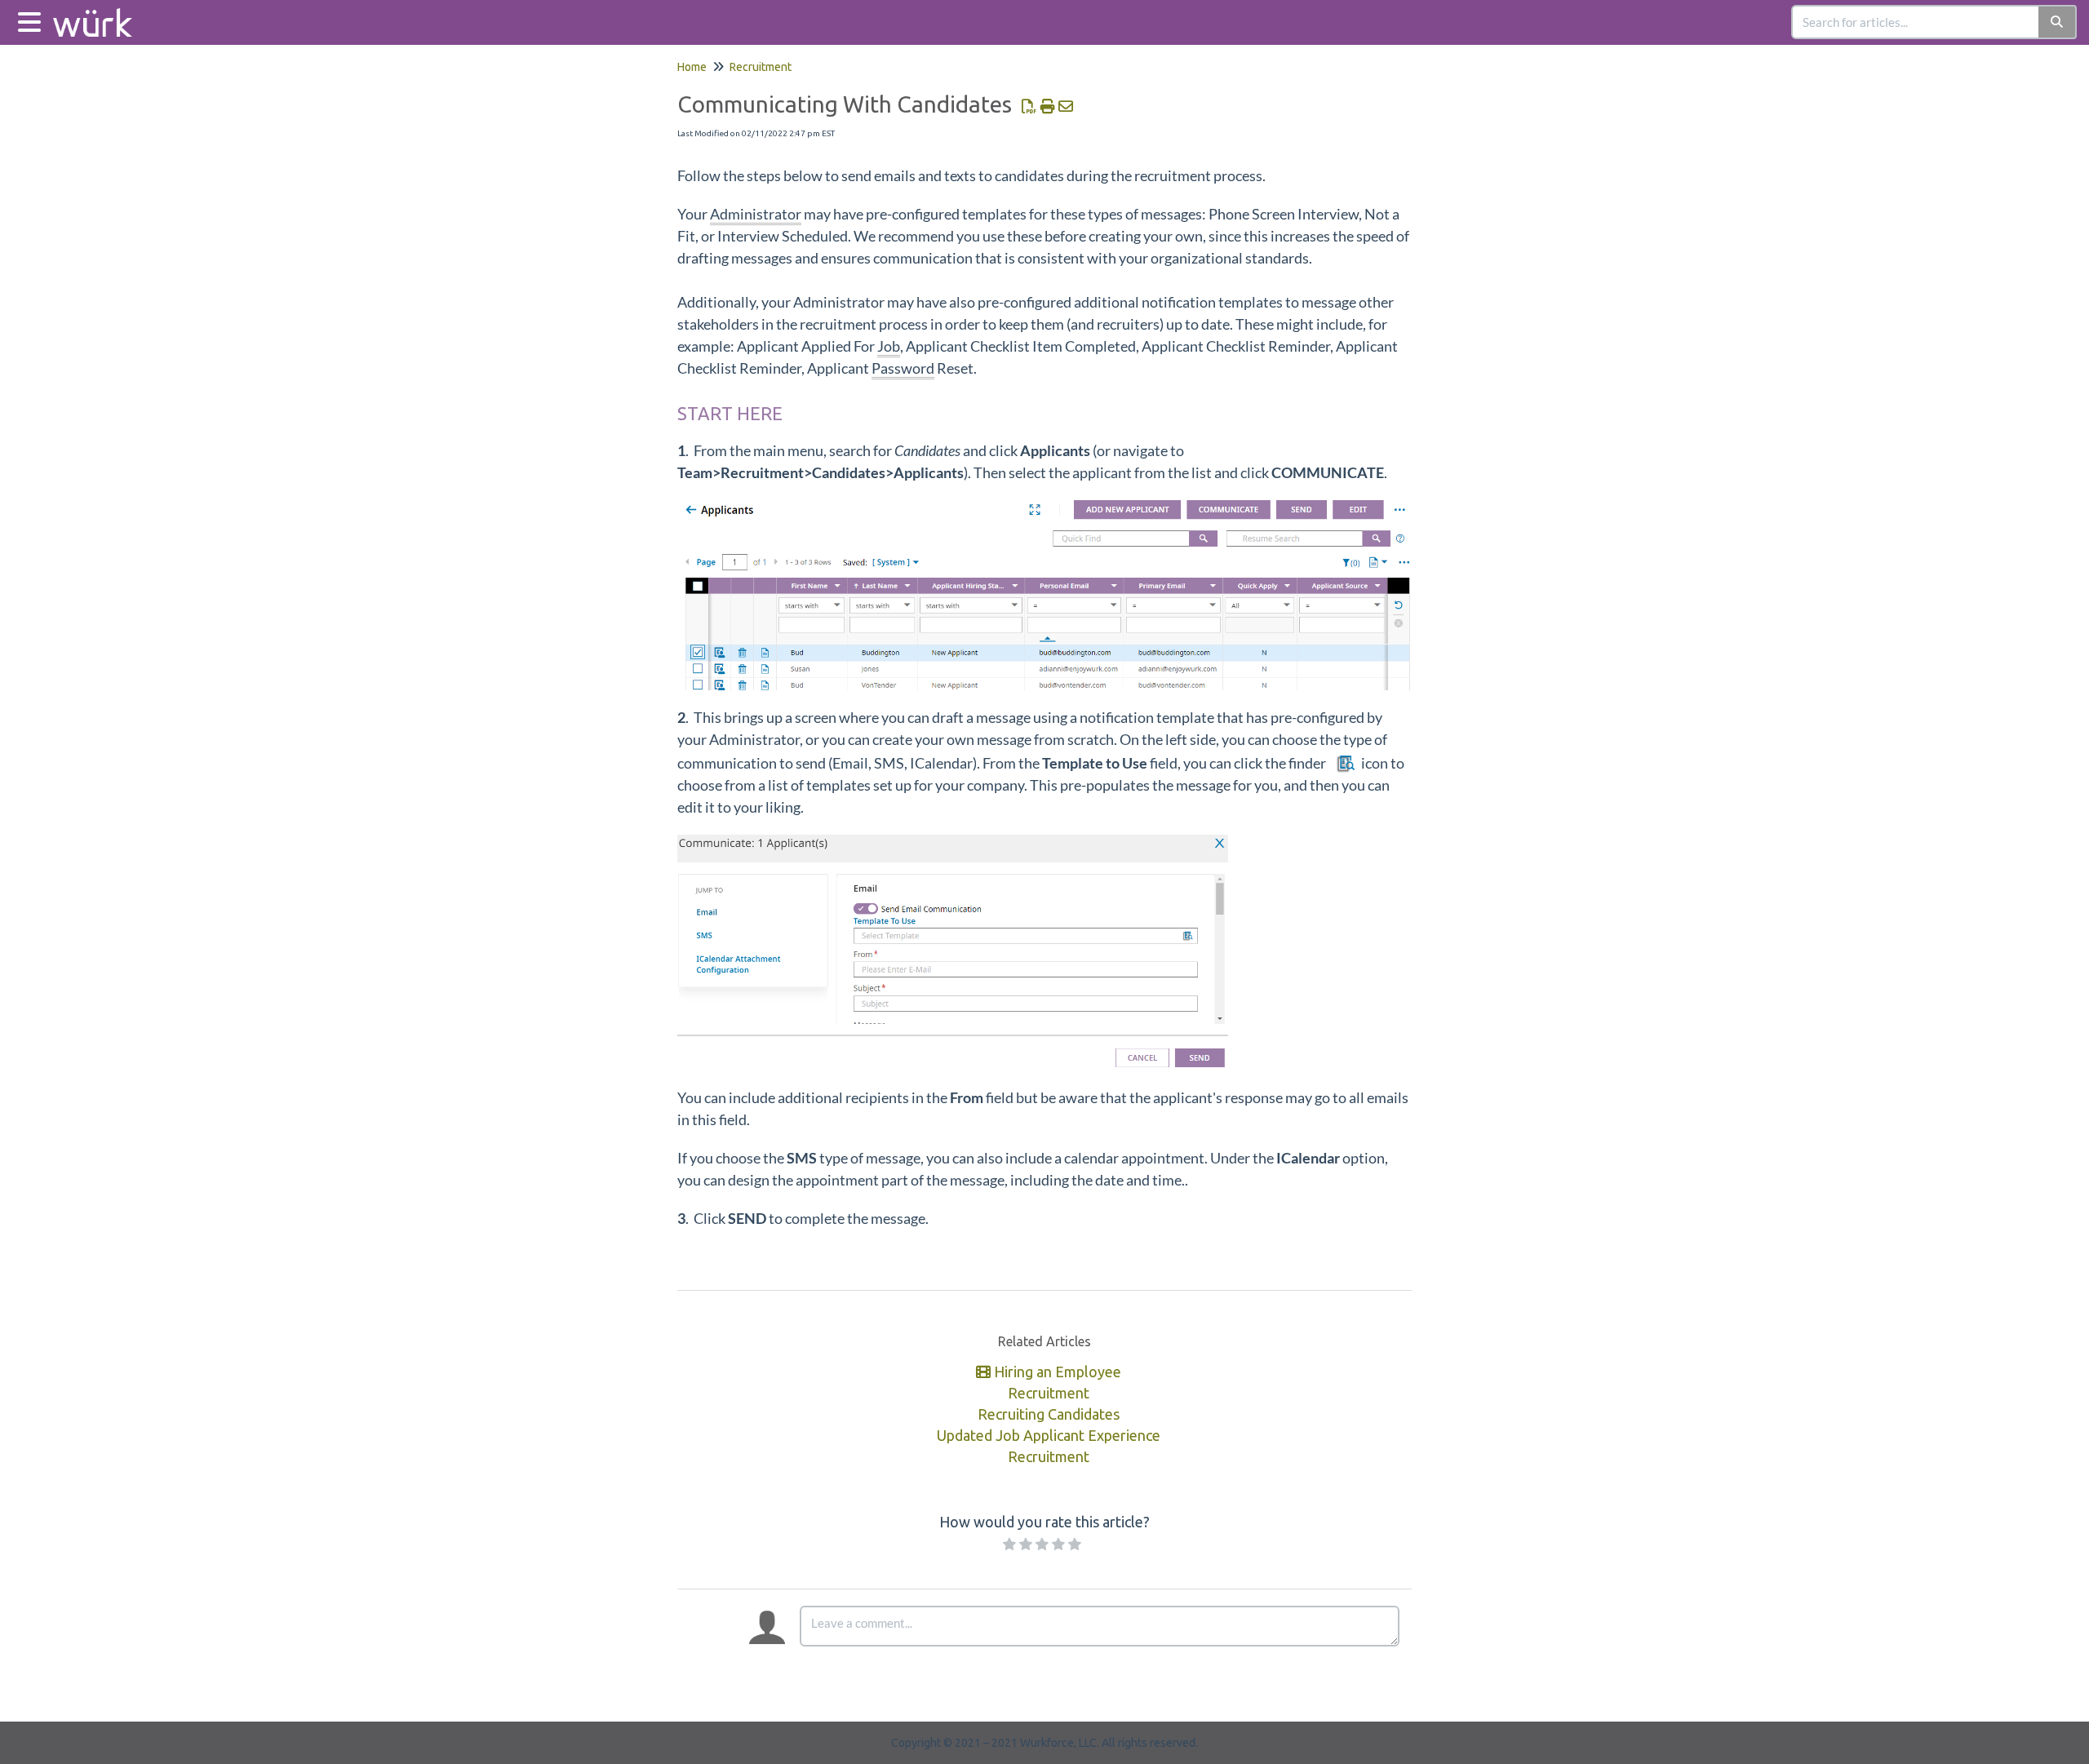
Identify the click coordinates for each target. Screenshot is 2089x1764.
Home (692, 67)
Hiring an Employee (1056, 1372)
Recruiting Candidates (1049, 1414)
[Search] (2058, 22)
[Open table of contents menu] (33, 20)
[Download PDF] (1029, 106)
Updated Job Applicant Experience (1049, 1435)
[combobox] (1916, 22)
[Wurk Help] (99, 14)
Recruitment (761, 67)
